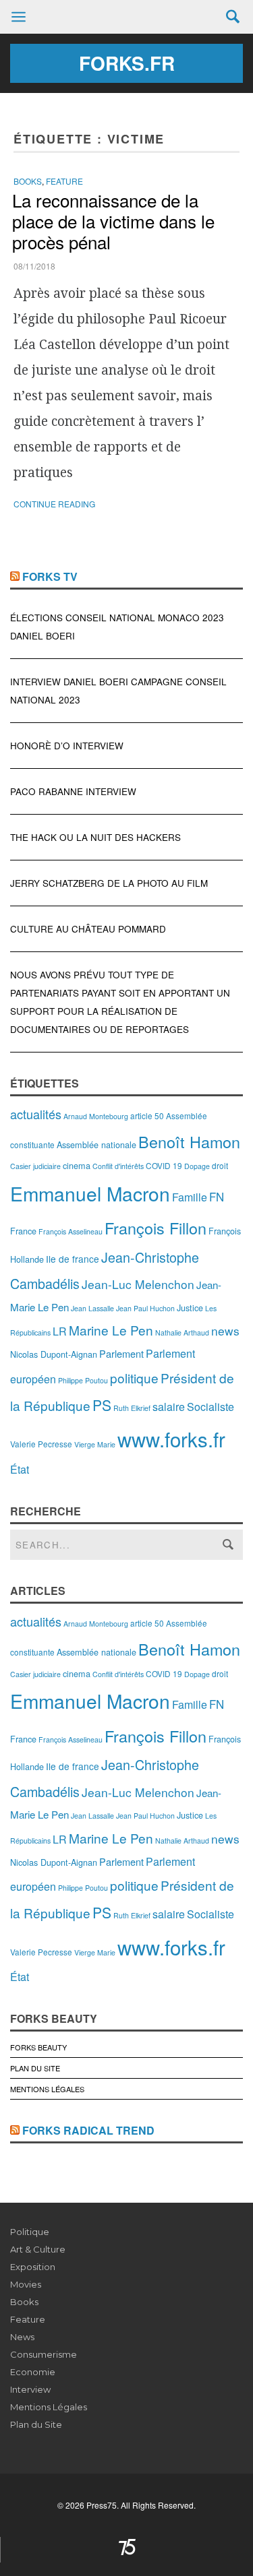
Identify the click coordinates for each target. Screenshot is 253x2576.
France (23, 1231)
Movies (26, 2284)
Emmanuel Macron (90, 1193)
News (22, 2337)
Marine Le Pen (111, 1330)
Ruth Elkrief (132, 1408)
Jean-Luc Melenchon (138, 1284)
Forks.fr (127, 63)
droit (220, 1165)
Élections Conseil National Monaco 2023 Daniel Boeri (117, 627)
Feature (64, 181)
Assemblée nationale (96, 1144)
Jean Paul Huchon (145, 1308)
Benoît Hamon (189, 1141)
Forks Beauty (38, 2047)
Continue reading (54, 504)
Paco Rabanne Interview (73, 791)
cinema (77, 1165)
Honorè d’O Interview (67, 746)
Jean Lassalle (92, 1308)
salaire (169, 1407)
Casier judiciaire (35, 1166)
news (225, 1330)
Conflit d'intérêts (118, 1166)
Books (28, 181)
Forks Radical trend (88, 2130)
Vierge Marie (95, 1444)
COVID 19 (164, 1165)
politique (134, 1378)
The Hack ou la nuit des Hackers (95, 837)
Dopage (197, 1166)
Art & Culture (38, 2249)
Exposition (33, 2267)
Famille (190, 1197)
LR (60, 1331)
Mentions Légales (47, 2089)
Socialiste (210, 1407)
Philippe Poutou (83, 1380)
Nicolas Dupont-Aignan (54, 1354)
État (20, 1469)
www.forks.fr (171, 1439)
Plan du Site (35, 2068)
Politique (30, 2232)
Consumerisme (44, 2354)
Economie (33, 2372)
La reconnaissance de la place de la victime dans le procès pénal (113, 221)
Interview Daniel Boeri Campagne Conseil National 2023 (118, 691)
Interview (30, 2389)
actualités (36, 1114)
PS (102, 1405)
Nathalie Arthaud (182, 1332)
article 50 (147, 1116)
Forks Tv (50, 576)
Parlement (121, 1353)
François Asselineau (71, 1231)
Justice (190, 1308)
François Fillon (156, 1228)
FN (217, 1197)
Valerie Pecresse (41, 1444)
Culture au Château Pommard (88, 929)
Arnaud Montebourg (96, 1116)
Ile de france (73, 1259)
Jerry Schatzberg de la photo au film (109, 883)
